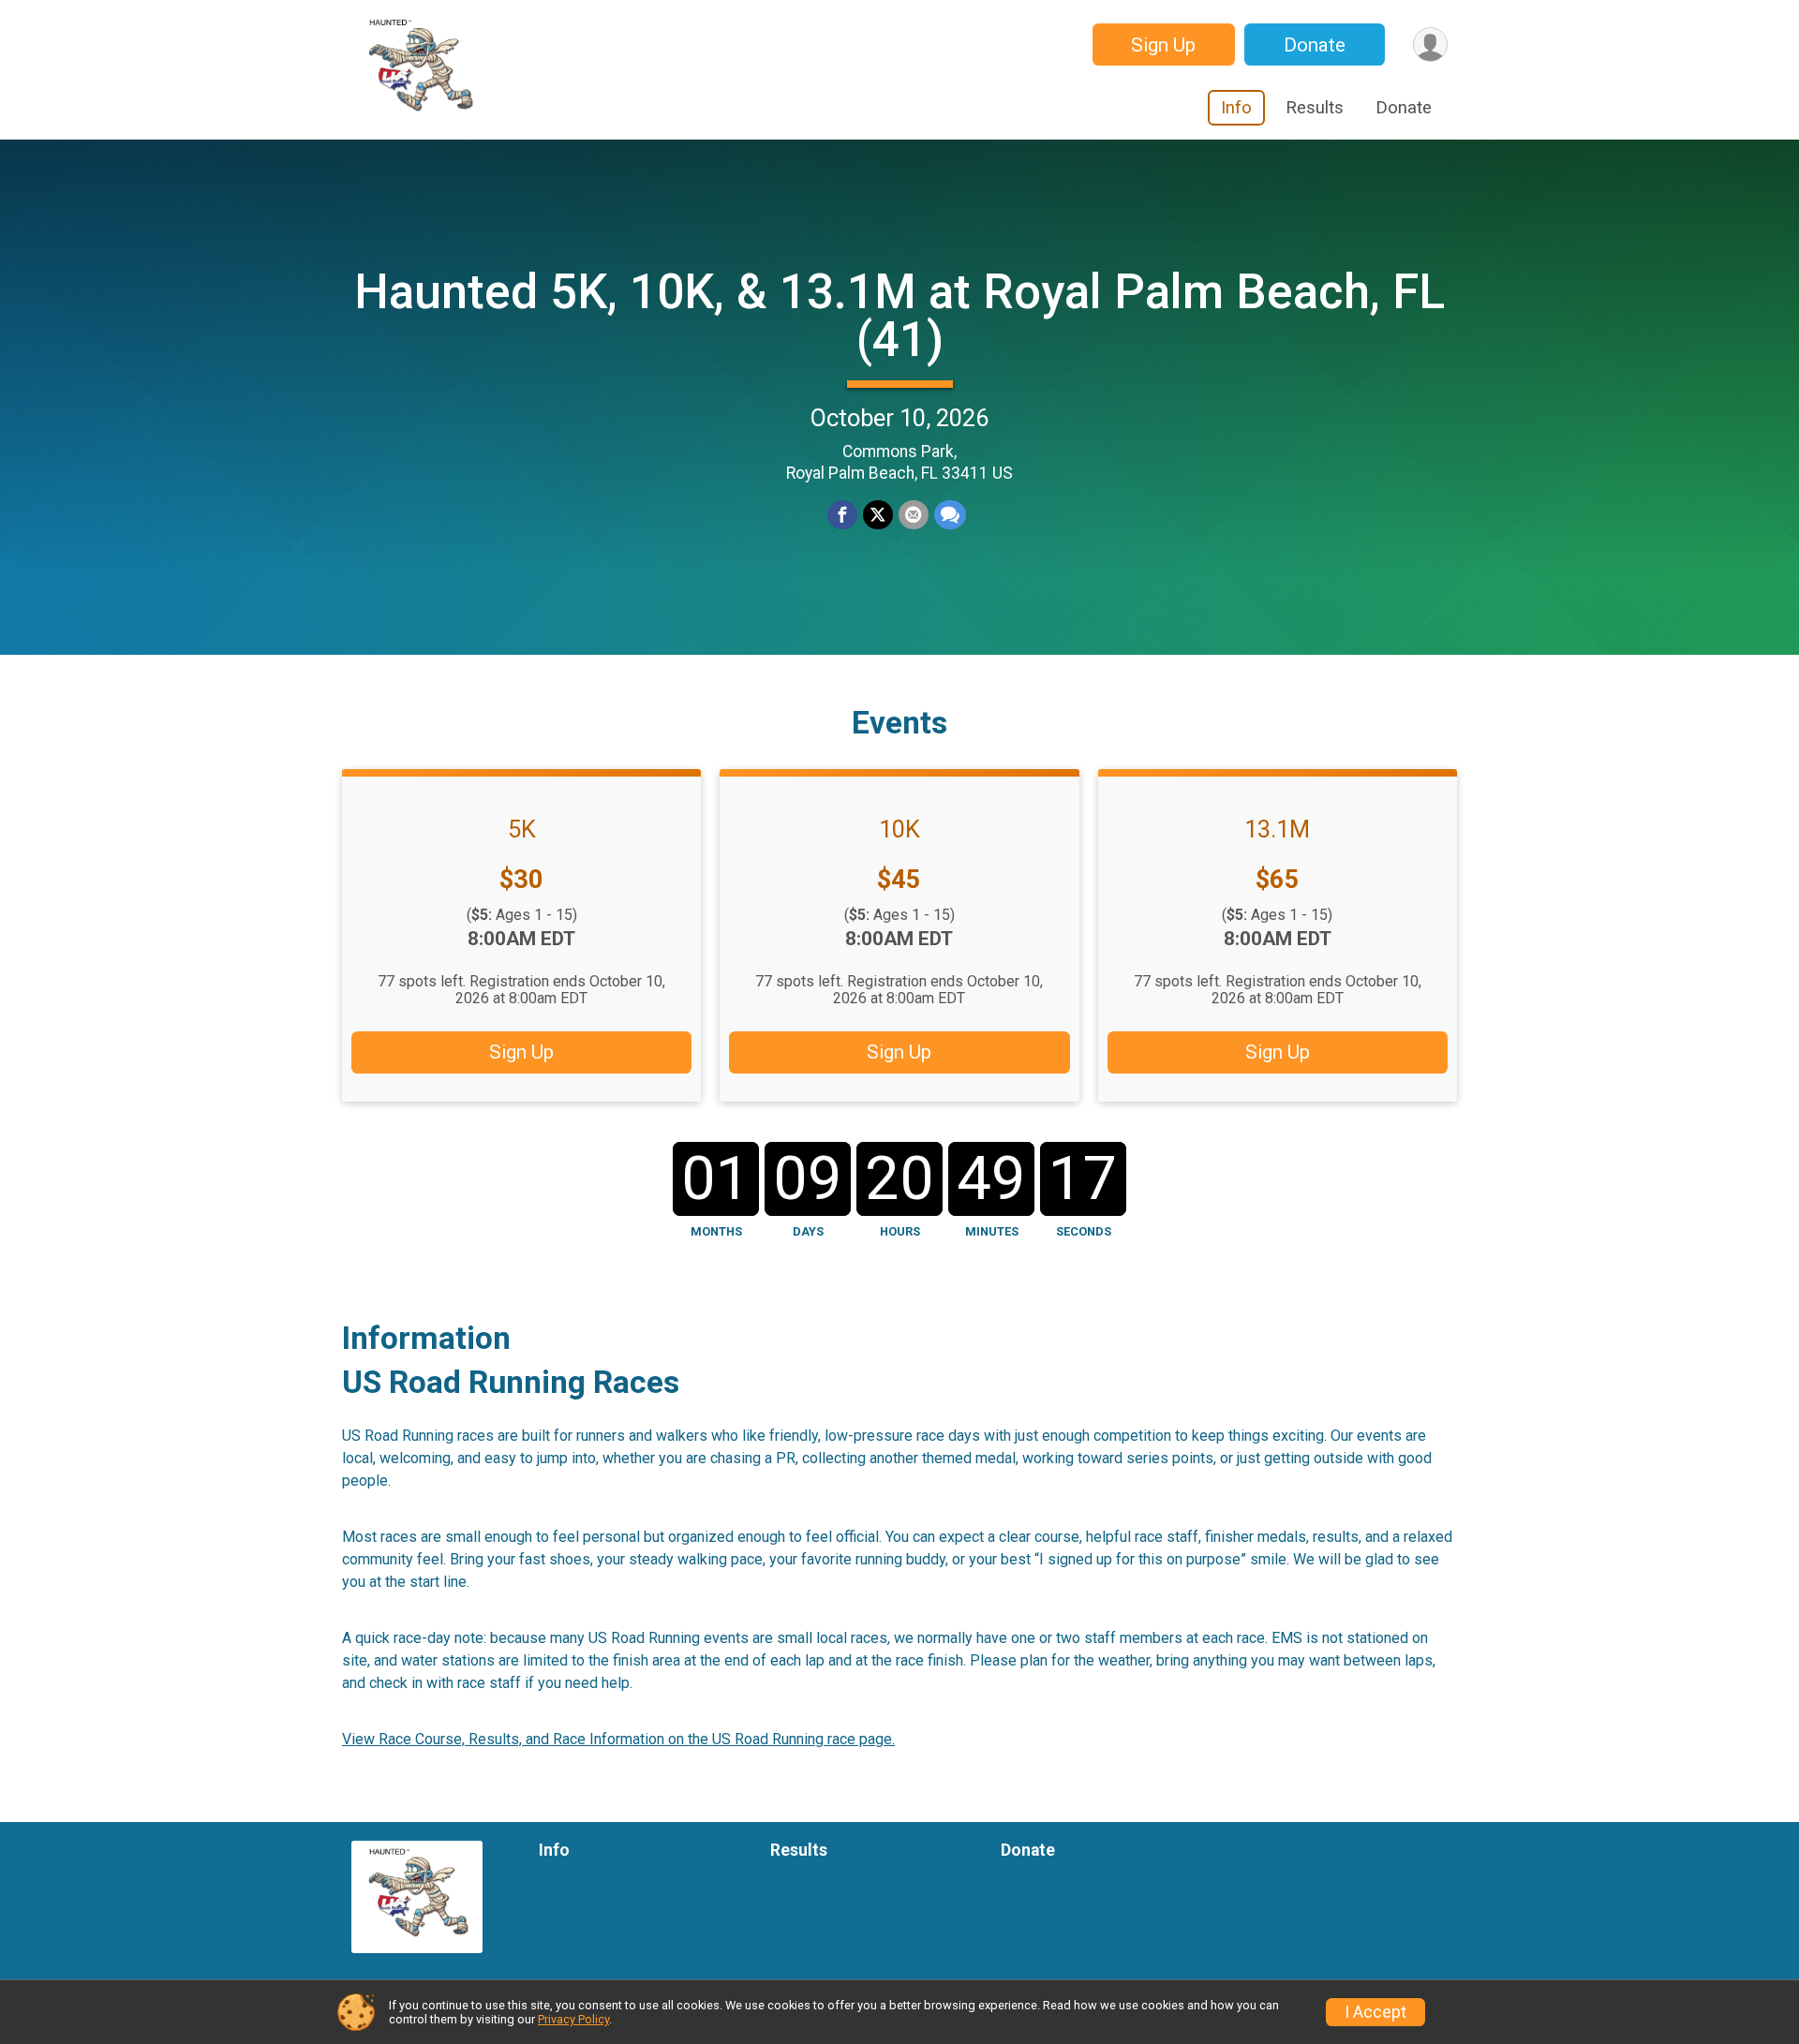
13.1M (1277, 829)
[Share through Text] (950, 515)
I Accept (1375, 2012)
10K (899, 829)
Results (1315, 107)
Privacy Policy (573, 2019)
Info (1236, 107)
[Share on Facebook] (842, 515)
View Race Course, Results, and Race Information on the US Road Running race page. (618, 1739)
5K (522, 829)
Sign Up (1163, 45)
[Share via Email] (914, 515)
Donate (1315, 45)
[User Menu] (1430, 44)
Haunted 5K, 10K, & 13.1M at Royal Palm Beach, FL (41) (899, 316)
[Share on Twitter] (878, 515)
